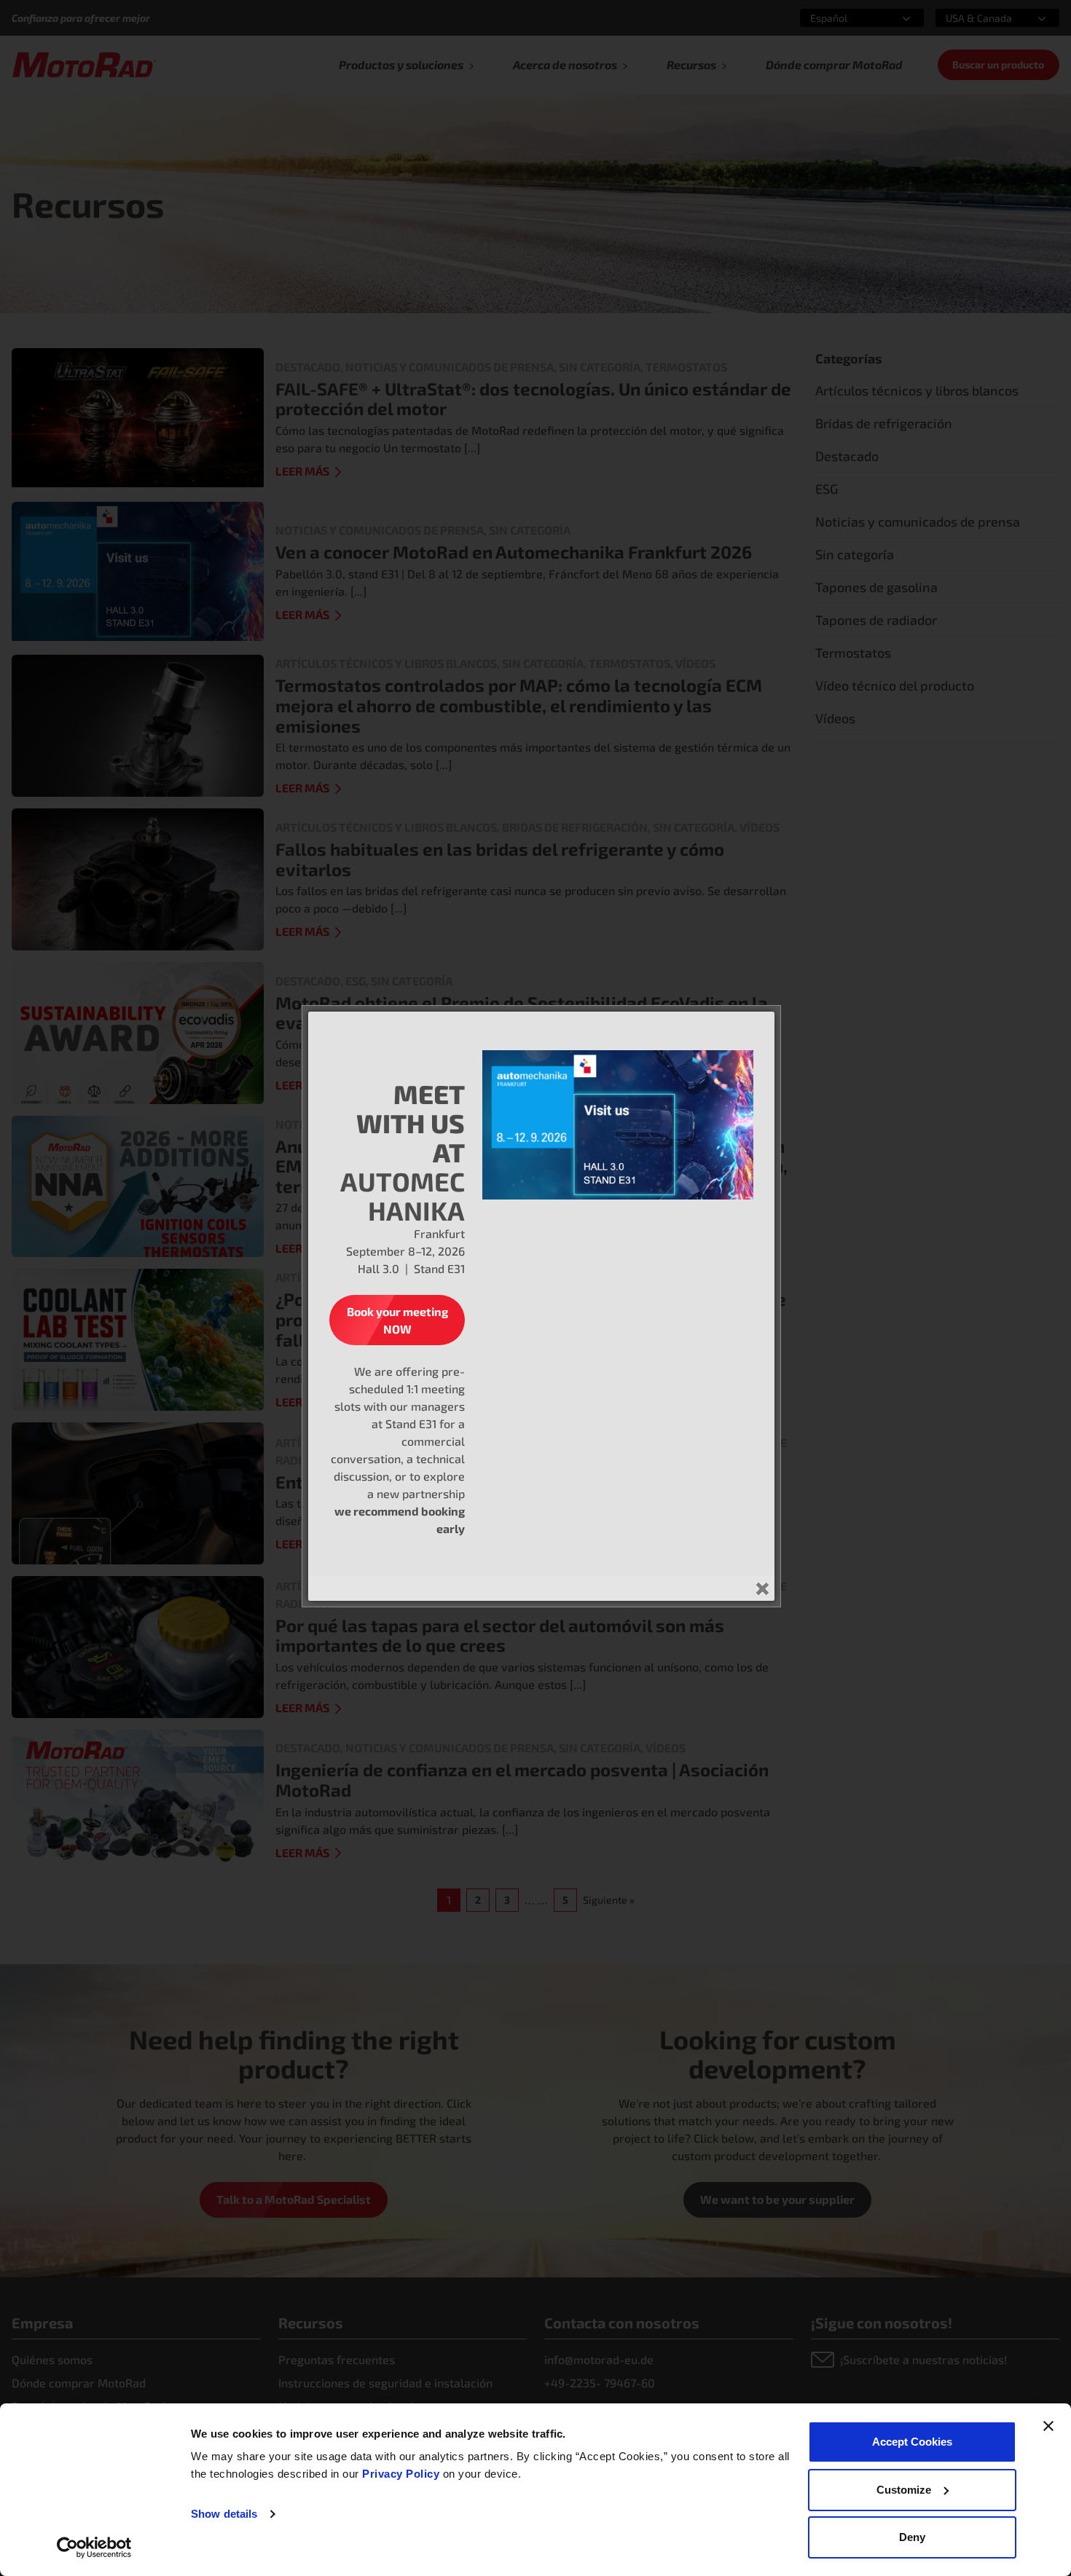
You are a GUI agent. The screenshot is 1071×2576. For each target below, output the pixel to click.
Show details (224, 2514)
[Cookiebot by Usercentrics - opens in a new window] (94, 2548)
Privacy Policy (403, 2474)
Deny (912, 2537)
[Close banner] (1048, 2426)
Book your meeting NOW (397, 1320)
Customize (904, 2490)
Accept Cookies (912, 2442)
